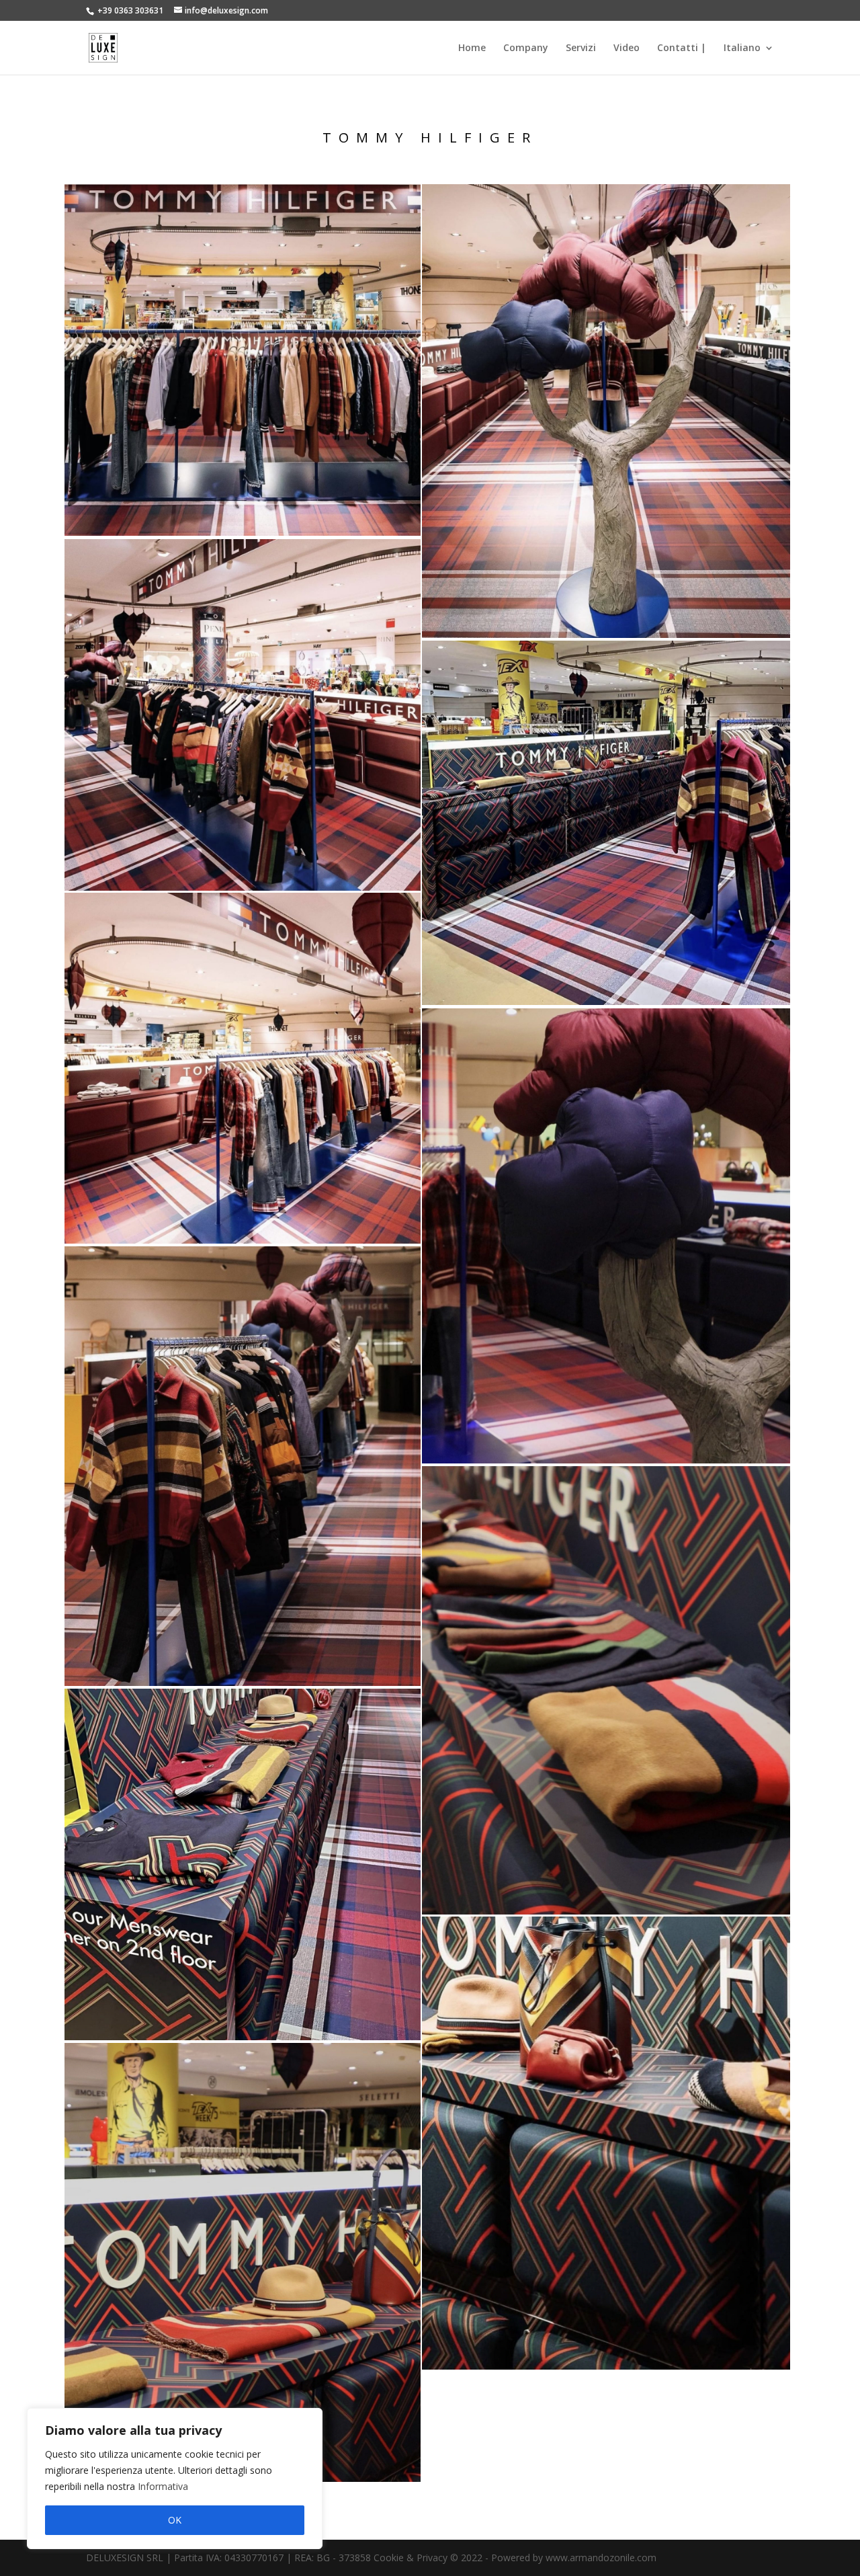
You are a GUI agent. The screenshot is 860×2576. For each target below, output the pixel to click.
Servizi (581, 48)
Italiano (742, 48)
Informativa (163, 2486)
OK (175, 2520)
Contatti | (682, 48)
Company (526, 48)
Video (627, 48)
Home (472, 48)
